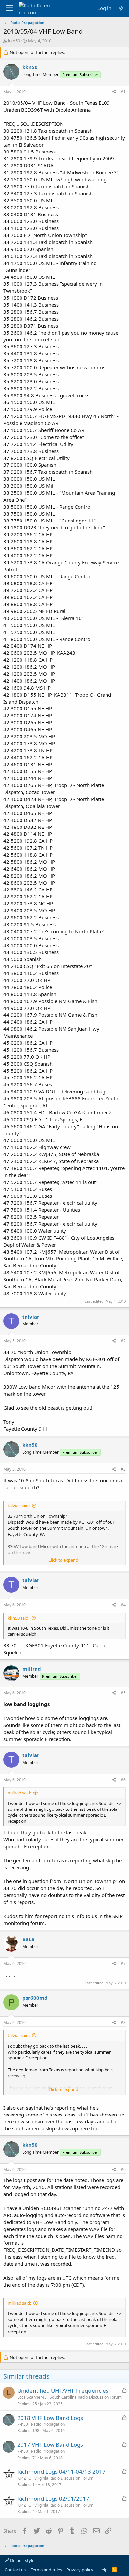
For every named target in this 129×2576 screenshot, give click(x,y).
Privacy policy (80, 2570)
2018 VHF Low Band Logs (50, 2418)
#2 (123, 1341)
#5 (123, 1693)
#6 (123, 1780)
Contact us (15, 2570)
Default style (22, 2560)
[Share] (114, 92)
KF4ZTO (24, 2478)
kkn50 (14, 41)
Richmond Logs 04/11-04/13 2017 (61, 2471)
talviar (31, 1317)
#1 (123, 92)
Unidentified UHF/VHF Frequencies (63, 2391)
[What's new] (121, 8)
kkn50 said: (19, 1618)
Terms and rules (46, 2570)
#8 (123, 2023)
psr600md (35, 1998)
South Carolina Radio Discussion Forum (86, 2397)
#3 (123, 1469)
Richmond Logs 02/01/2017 (53, 2499)
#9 (123, 2169)
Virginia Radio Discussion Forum (64, 2478)
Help (103, 2570)
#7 (123, 1963)
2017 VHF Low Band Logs (50, 2445)
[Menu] (9, 8)
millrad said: (19, 1793)
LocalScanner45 (32, 2397)
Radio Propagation (48, 2424)
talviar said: (19, 1506)
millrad (32, 1669)
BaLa (28, 1939)
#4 (123, 1605)
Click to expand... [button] (65, 1560)
